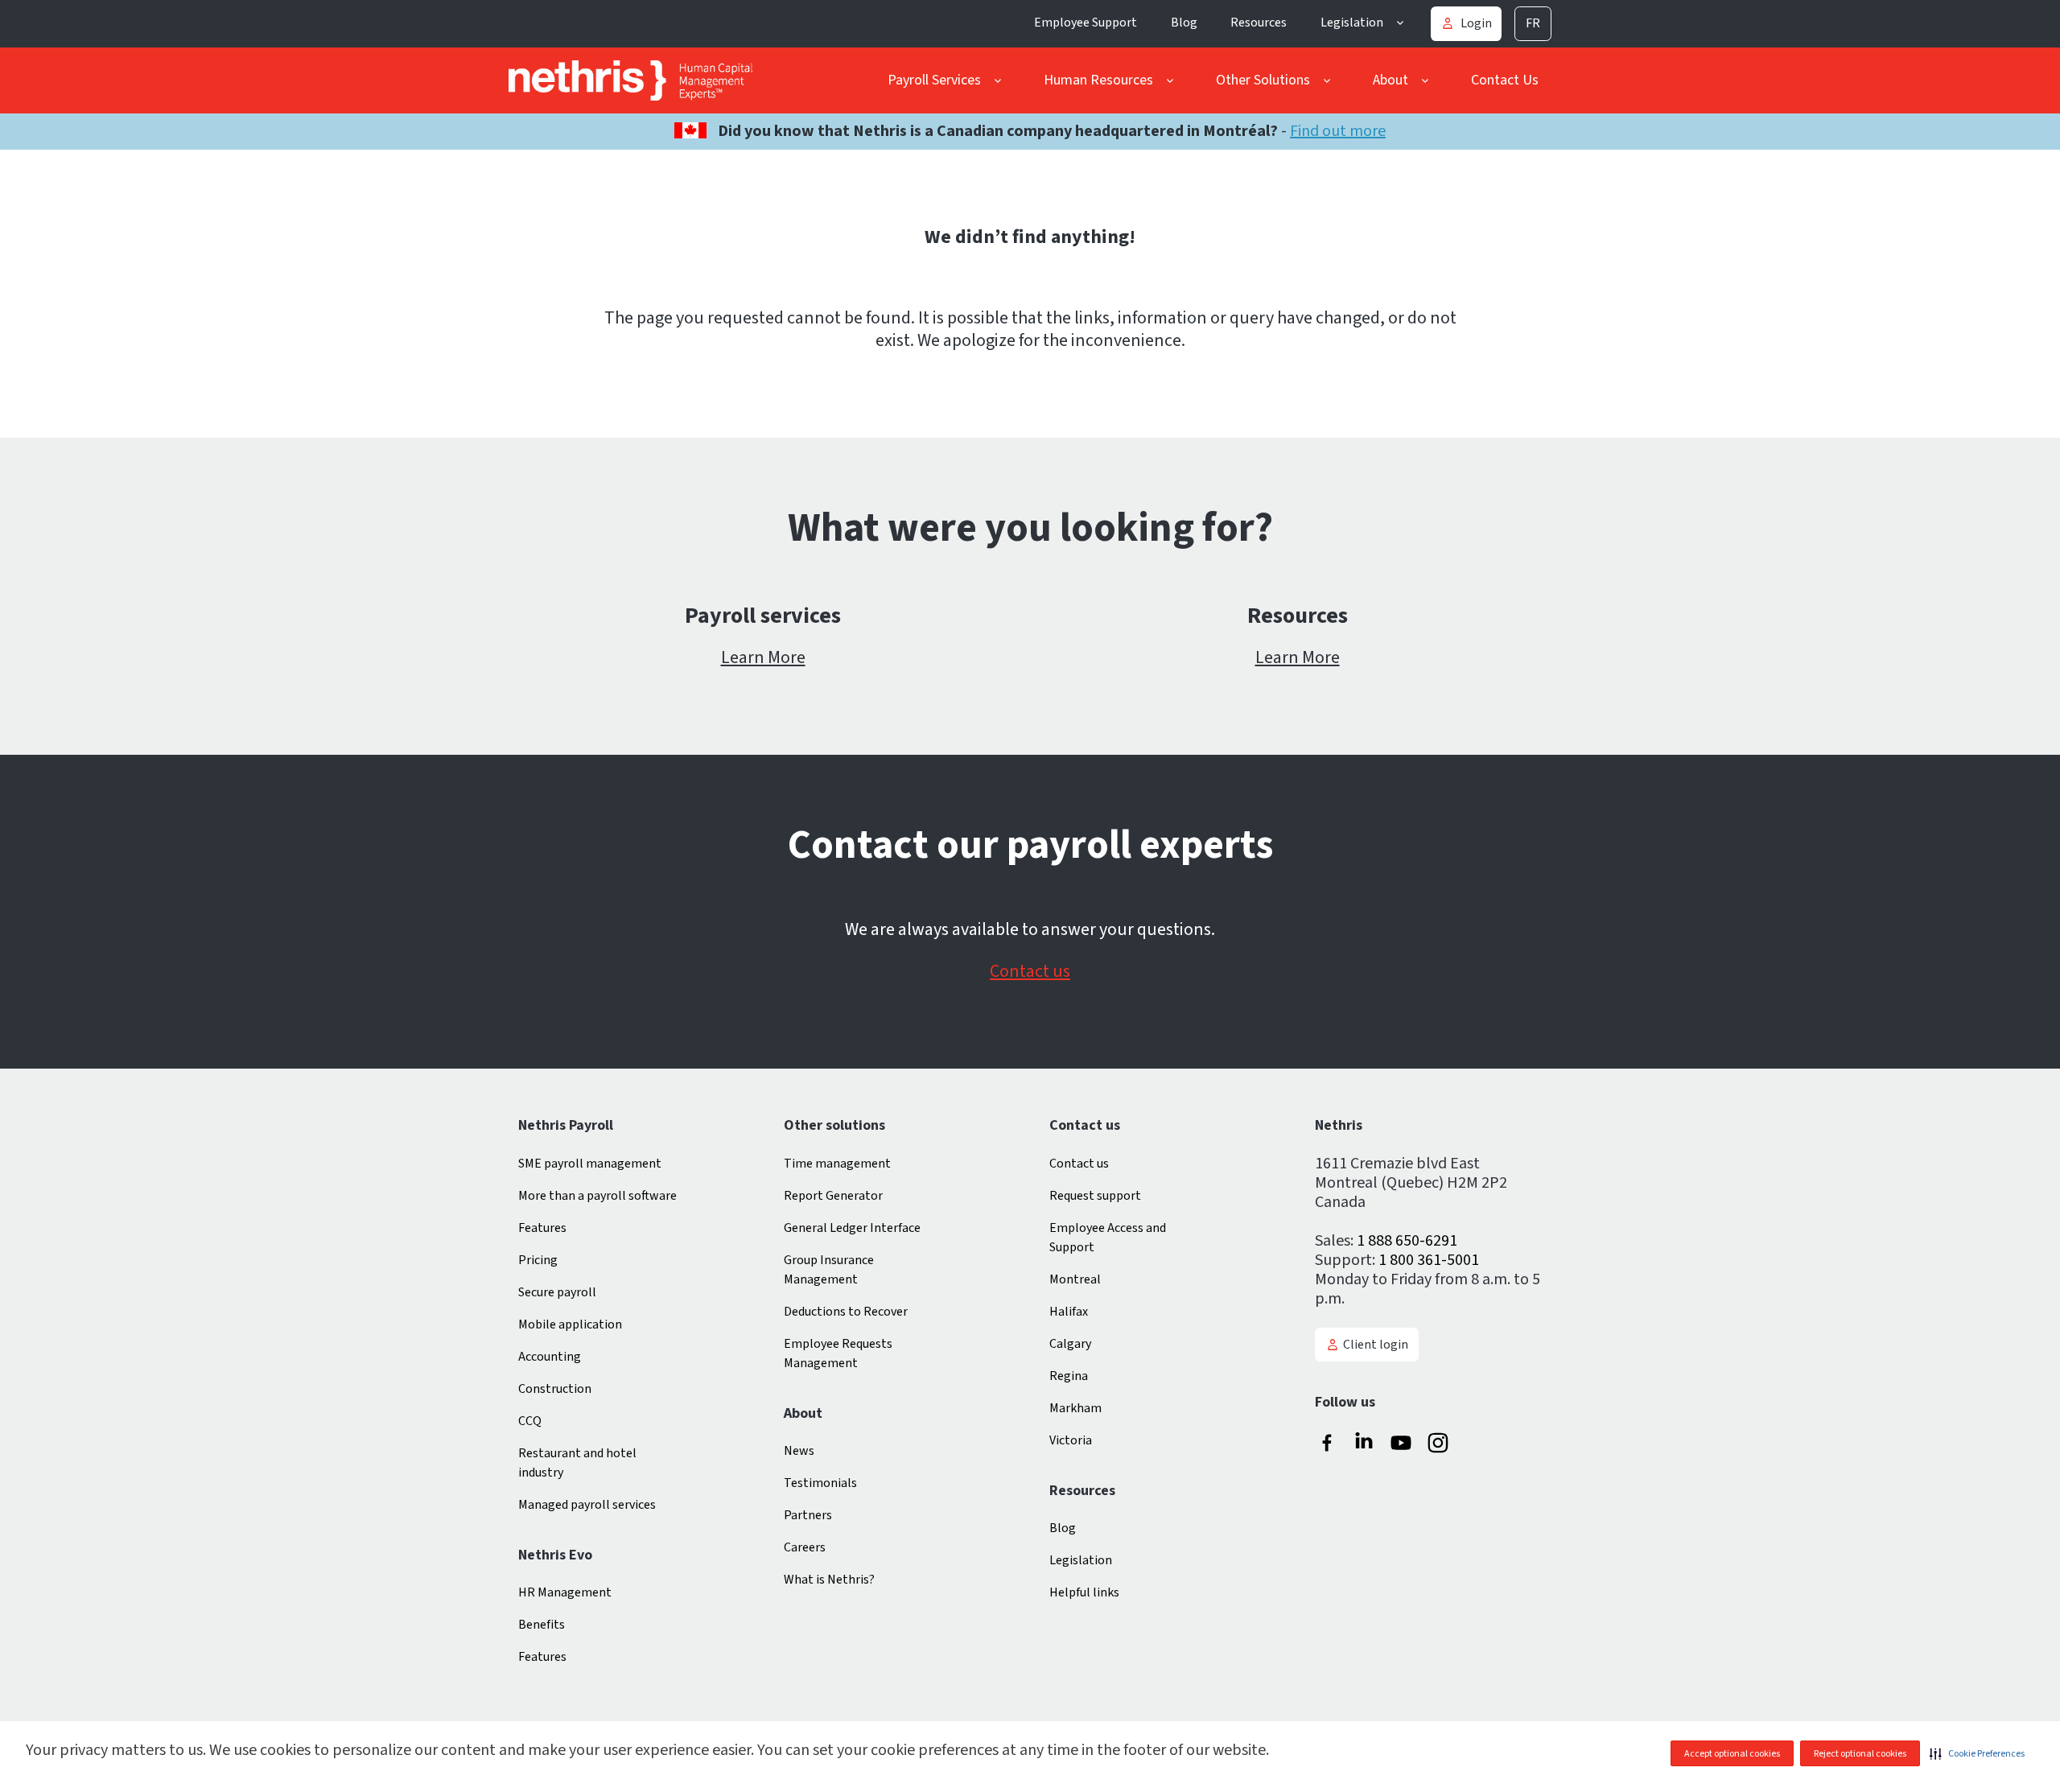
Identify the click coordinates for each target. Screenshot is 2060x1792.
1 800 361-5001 (1429, 1260)
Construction (555, 1389)
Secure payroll (557, 1292)
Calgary (1070, 1344)
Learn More (763, 657)
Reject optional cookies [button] (1860, 1754)
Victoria (1071, 1440)
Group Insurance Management (829, 1270)
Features (542, 1228)
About (1390, 80)
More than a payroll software (597, 1196)
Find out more (1338, 131)
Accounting (550, 1357)
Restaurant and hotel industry (577, 1463)
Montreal (1075, 1279)
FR (1533, 23)
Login (1476, 23)
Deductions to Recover (846, 1312)
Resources (1259, 23)
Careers (805, 1547)
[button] (1977, 1753)
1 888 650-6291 (1407, 1241)
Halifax (1069, 1312)
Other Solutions (1263, 80)
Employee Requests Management (838, 1353)
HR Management (565, 1592)
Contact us (1030, 971)
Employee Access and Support (1108, 1238)
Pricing (538, 1260)
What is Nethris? (829, 1580)
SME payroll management (590, 1164)
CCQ (530, 1421)
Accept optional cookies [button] (1732, 1754)
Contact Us (1505, 80)
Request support (1095, 1196)
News (799, 1451)
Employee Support (1086, 23)
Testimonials (820, 1483)
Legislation (1352, 23)
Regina (1069, 1376)
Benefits (542, 1625)
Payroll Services (934, 80)
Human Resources (1098, 80)
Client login (1376, 1345)
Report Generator (833, 1196)
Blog (1184, 23)
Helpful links (1084, 1592)
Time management (837, 1164)
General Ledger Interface (852, 1228)
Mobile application (570, 1324)
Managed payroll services (587, 1505)
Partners (808, 1515)
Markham (1075, 1408)
